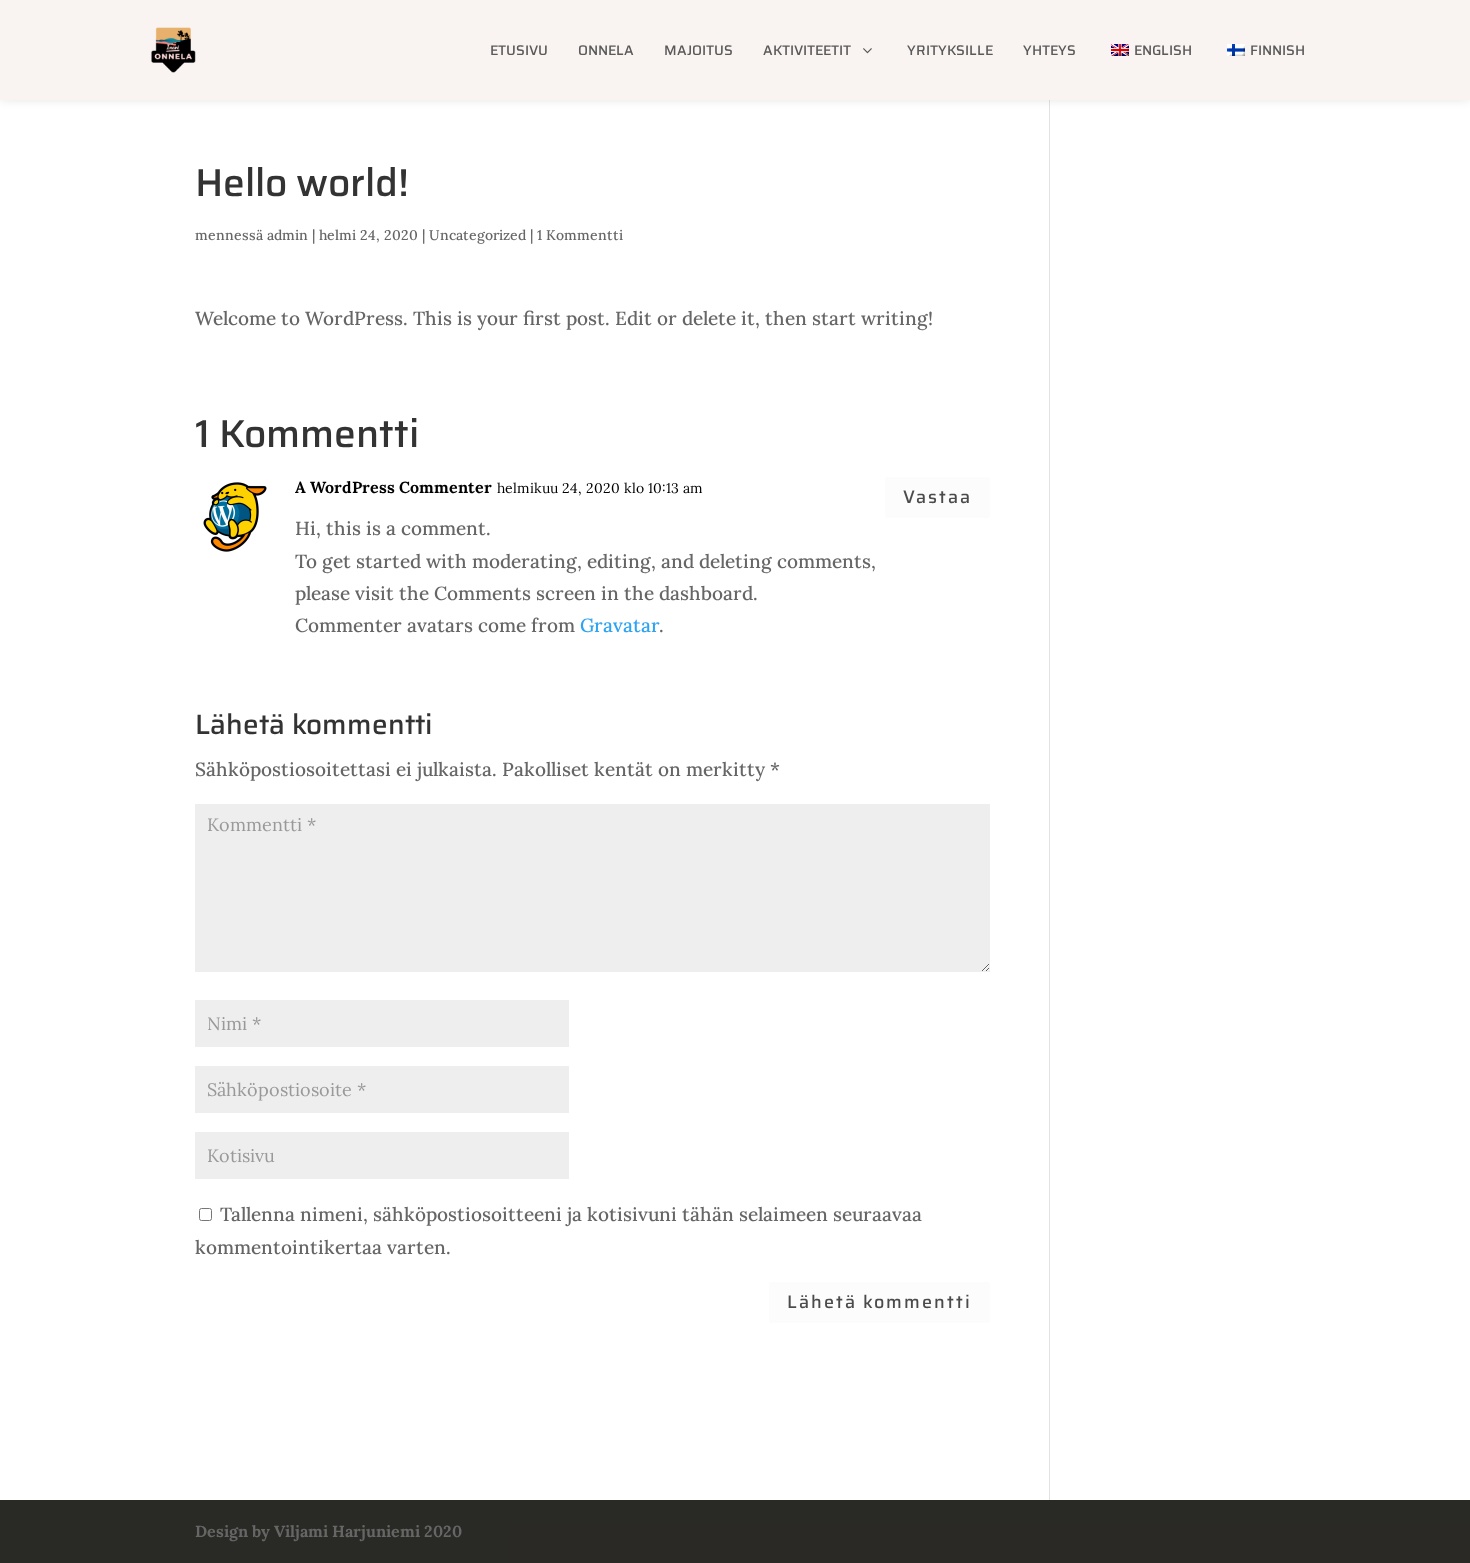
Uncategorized (477, 235)
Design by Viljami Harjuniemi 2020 (328, 1531)
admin (287, 235)
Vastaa (937, 497)
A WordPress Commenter (393, 487)
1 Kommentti (580, 235)
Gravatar (619, 625)
